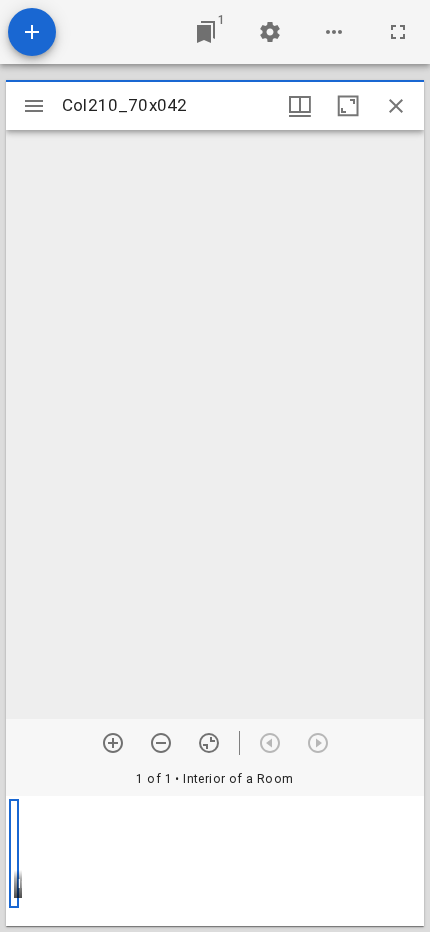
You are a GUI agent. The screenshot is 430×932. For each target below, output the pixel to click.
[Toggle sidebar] (34, 106)
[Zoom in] (113, 743)
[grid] (215, 861)
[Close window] (396, 106)
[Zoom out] (161, 743)
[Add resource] (32, 32)
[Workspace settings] (270, 32)
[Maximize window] (348, 106)
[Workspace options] (334, 32)
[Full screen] (398, 32)
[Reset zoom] (209, 743)
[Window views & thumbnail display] (300, 106)
